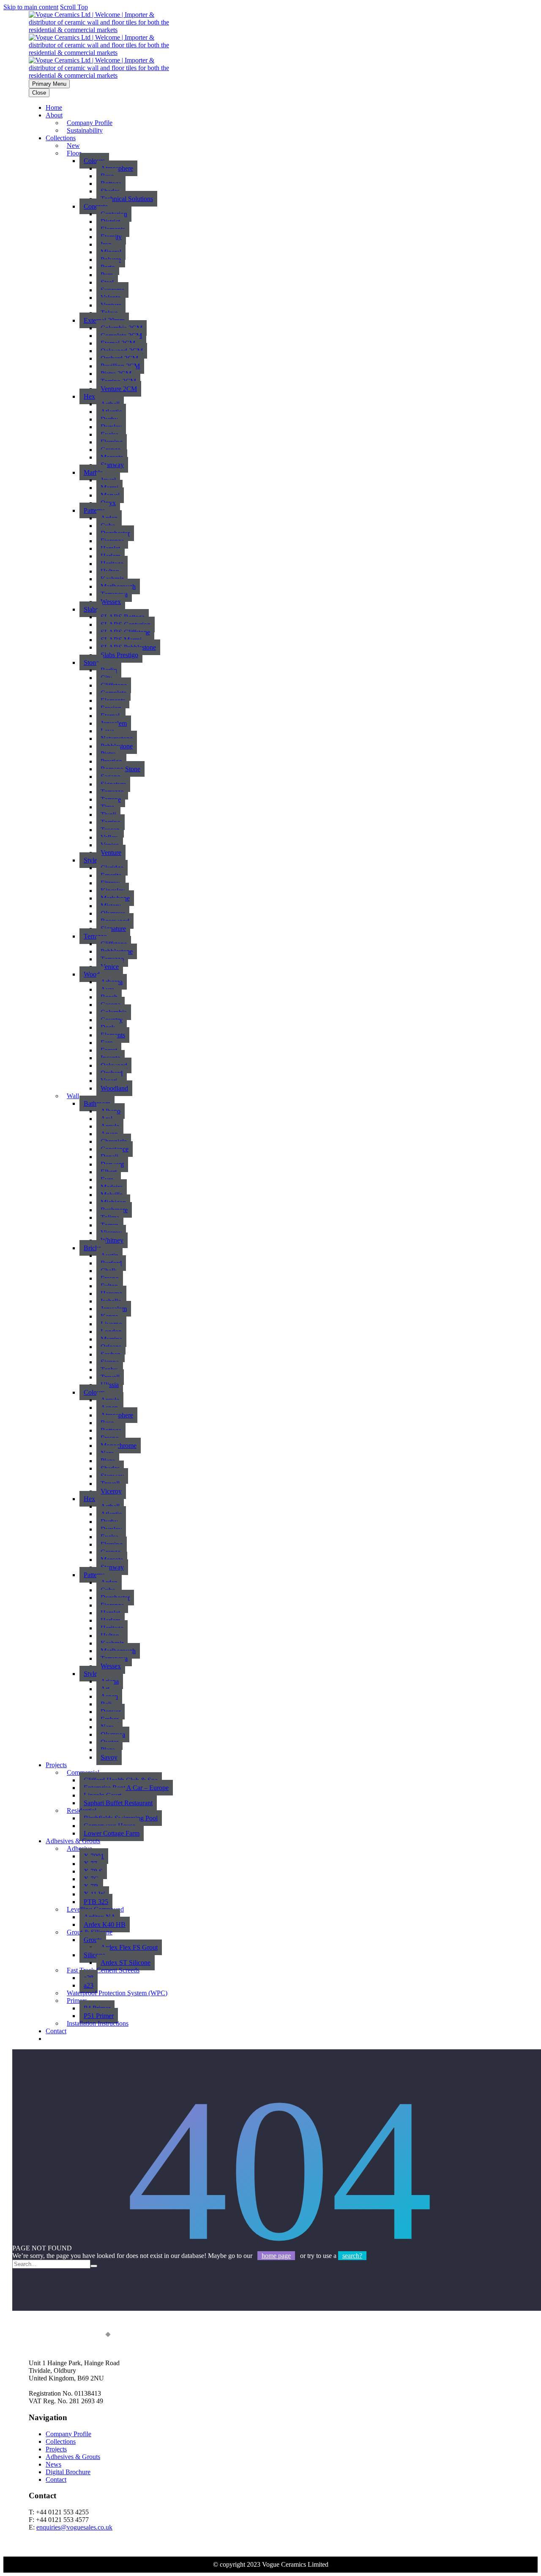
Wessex (111, 602)
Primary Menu (49, 84)
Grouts (93, 1940)
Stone (91, 662)
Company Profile (68, 2434)
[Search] (94, 2266)
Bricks (92, 1248)
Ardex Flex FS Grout (129, 1947)
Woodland (114, 1088)
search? (352, 2256)
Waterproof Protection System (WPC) (117, 1993)
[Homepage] (105, 53)
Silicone (94, 1955)
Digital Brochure (68, 2472)
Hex (89, 396)
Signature (113, 929)
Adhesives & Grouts (73, 2457)
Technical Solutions (127, 199)
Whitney (112, 1240)
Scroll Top (74, 7)
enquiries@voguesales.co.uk (74, 2527)
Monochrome (119, 1446)
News (53, 2464)
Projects (56, 1765)
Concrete (96, 206)
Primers (77, 2001)
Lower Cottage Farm (112, 1833)
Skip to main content (31, 7)
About (54, 115)
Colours (94, 161)
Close (39, 93)
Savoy (109, 1757)
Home (54, 107)
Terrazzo (95, 936)
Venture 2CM (119, 389)
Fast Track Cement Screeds (103, 1970)
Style (90, 860)
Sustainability (85, 130)
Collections (61, 138)
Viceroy (111, 1491)
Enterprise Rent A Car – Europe (126, 1788)
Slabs (91, 609)
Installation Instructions (98, 2023)
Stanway (112, 465)
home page (276, 2256)
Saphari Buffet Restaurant (118, 1803)
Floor (74, 153)
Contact (56, 2031)
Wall (73, 1096)
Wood (92, 974)
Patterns (94, 510)
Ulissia (110, 1385)
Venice (110, 967)
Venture (111, 853)
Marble (93, 472)
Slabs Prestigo (119, 655)
